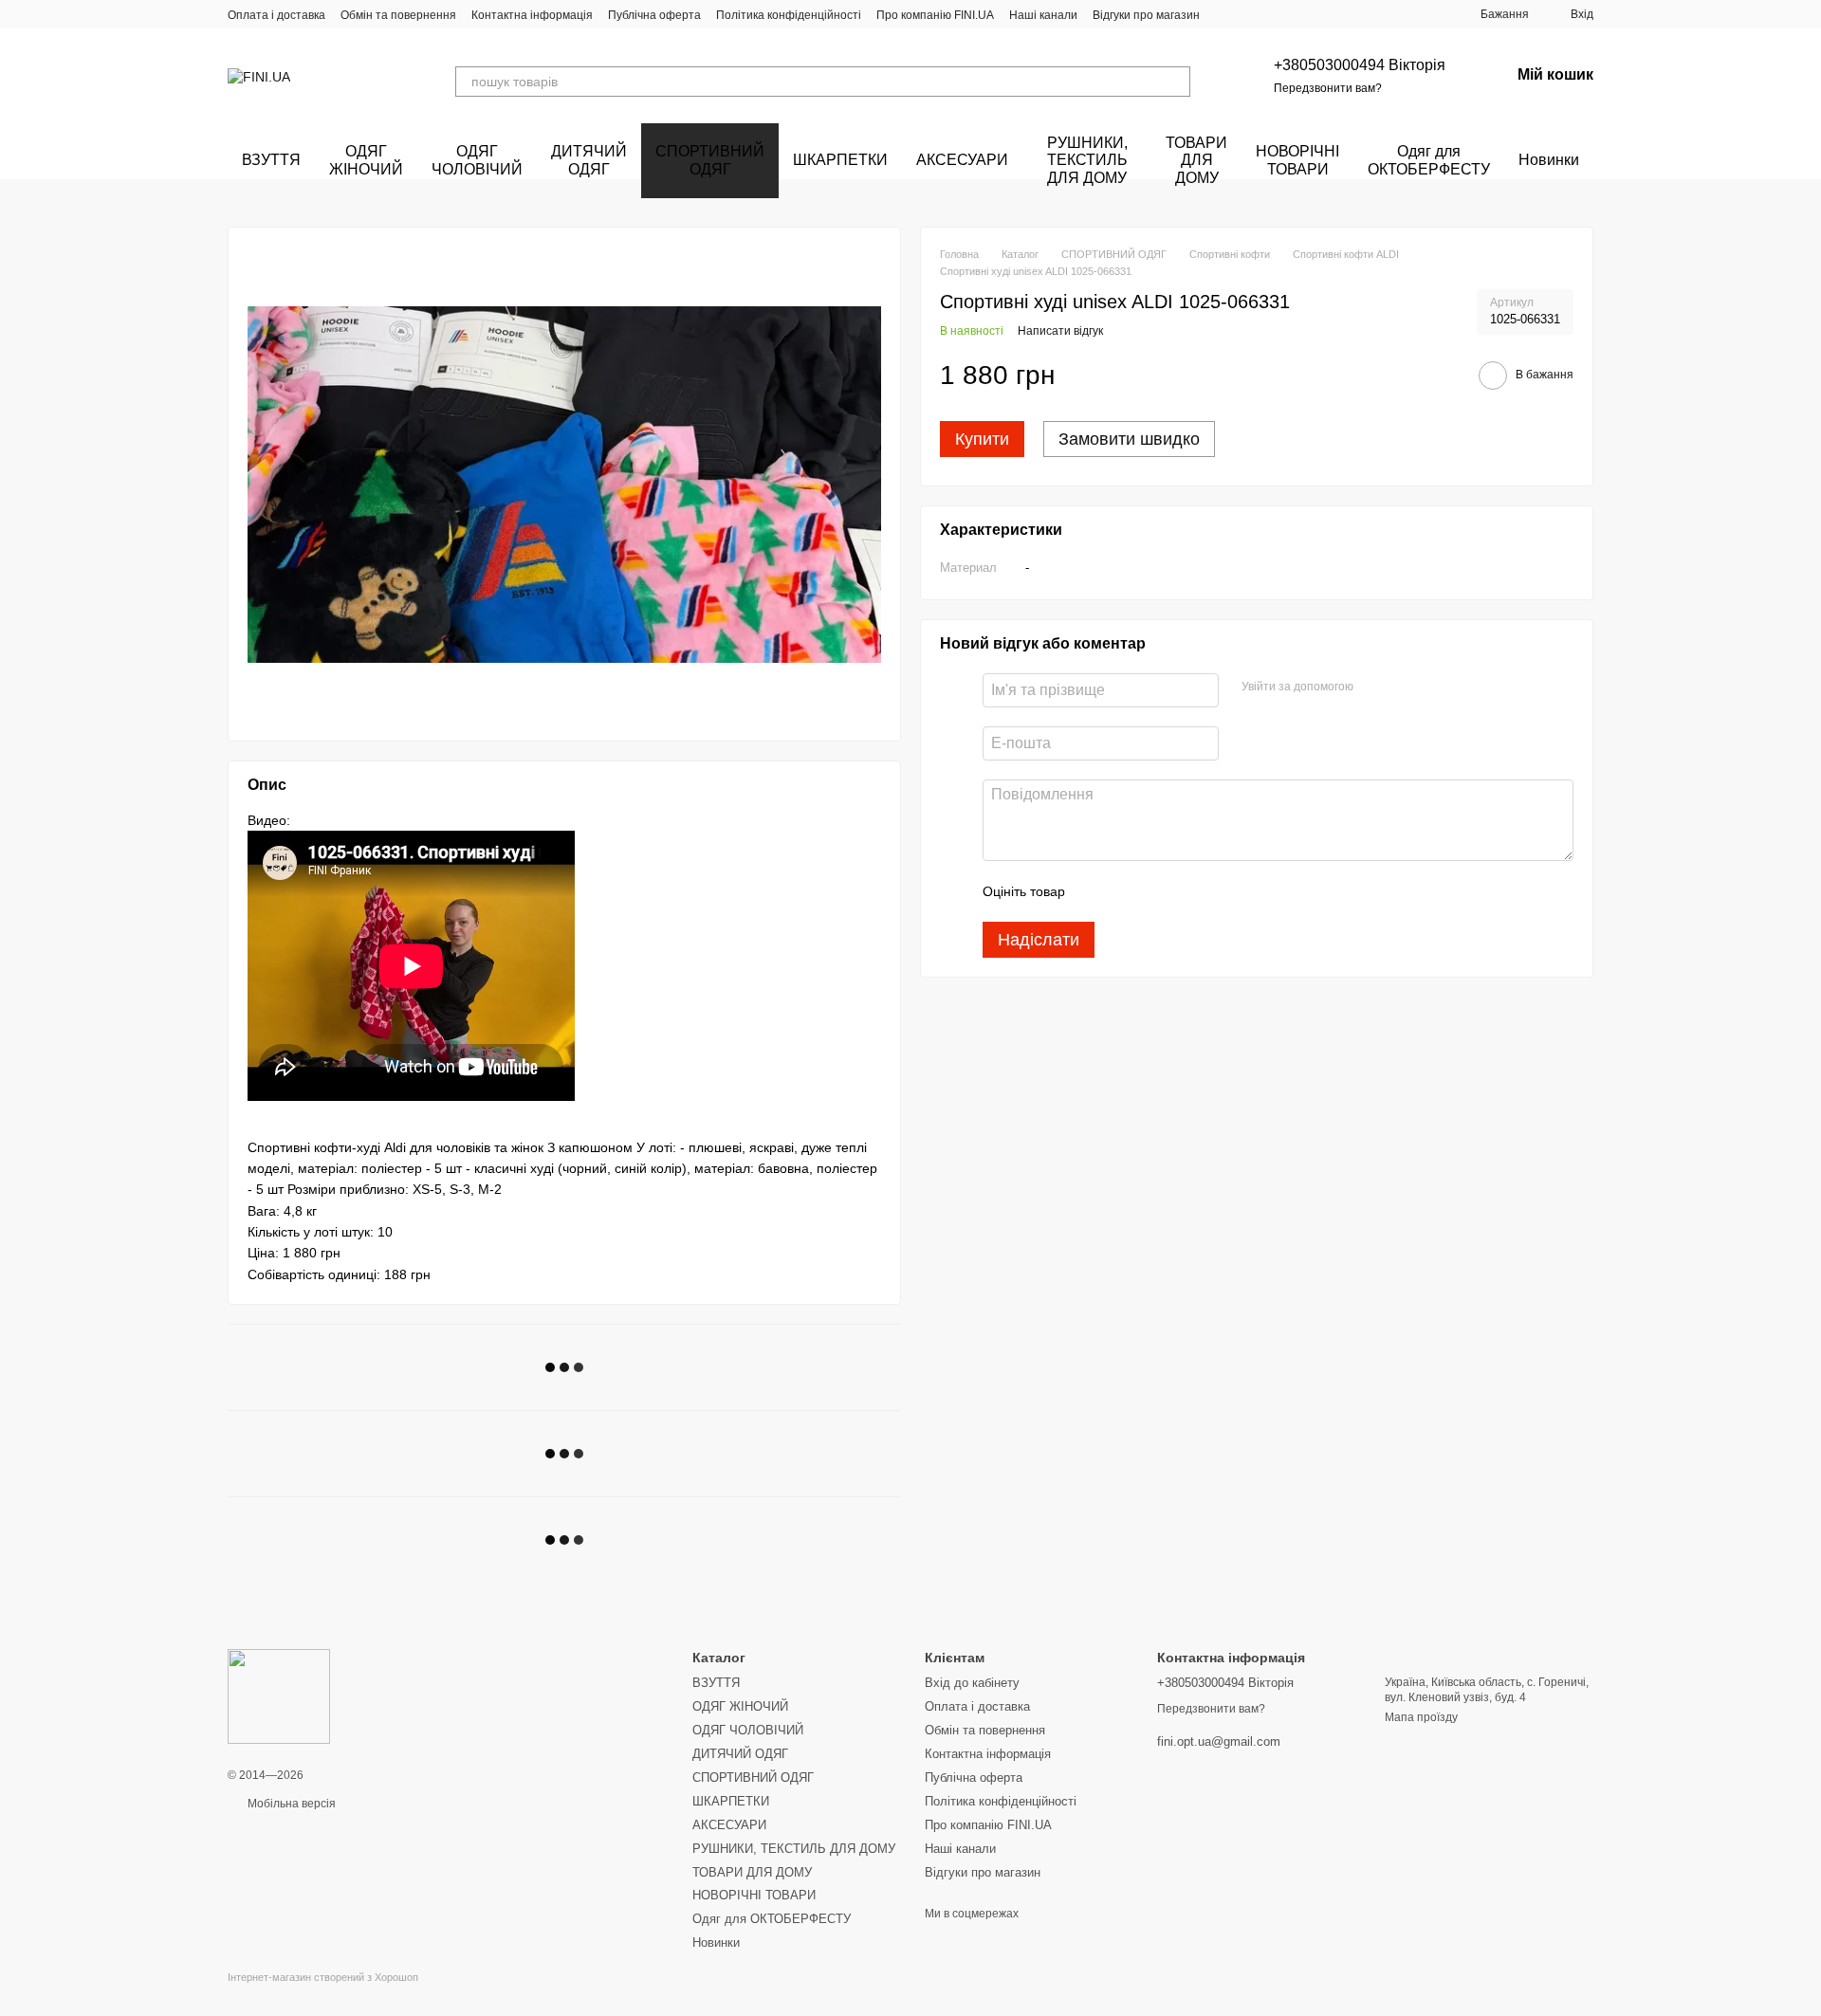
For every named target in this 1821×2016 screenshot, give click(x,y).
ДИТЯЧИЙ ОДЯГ (589, 160)
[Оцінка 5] (1218, 891)
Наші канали (1043, 15)
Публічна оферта (654, 15)
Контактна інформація (532, 15)
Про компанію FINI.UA (935, 15)
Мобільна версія (290, 1804)
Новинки (1549, 160)
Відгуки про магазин (1146, 15)
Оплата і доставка (276, 15)
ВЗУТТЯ (271, 160)
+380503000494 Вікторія (1360, 65)
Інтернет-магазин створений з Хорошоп (323, 1977)
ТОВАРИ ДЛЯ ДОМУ (1196, 160)
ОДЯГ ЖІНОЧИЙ (366, 160)
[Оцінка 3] (1157, 891)
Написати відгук (1060, 331)
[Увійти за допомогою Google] (1405, 687)
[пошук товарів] (1175, 82)
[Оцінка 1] (1096, 891)
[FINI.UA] (279, 1695)
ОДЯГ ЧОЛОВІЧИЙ (477, 160)
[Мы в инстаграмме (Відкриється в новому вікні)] (1249, 14)
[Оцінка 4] (1187, 891)
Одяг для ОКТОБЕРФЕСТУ (1429, 160)
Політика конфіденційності (789, 15)
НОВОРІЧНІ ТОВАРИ (1297, 160)
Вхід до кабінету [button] (972, 1683)
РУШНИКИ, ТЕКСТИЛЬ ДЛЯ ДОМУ (1087, 160)
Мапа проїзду (1421, 1717)
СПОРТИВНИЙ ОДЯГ (710, 160)
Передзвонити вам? (1328, 88)
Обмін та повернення (398, 15)
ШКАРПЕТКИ (840, 160)
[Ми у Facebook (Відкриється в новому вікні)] (1226, 14)
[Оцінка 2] (1127, 891)
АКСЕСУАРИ (962, 160)
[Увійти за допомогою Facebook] (1374, 687)
